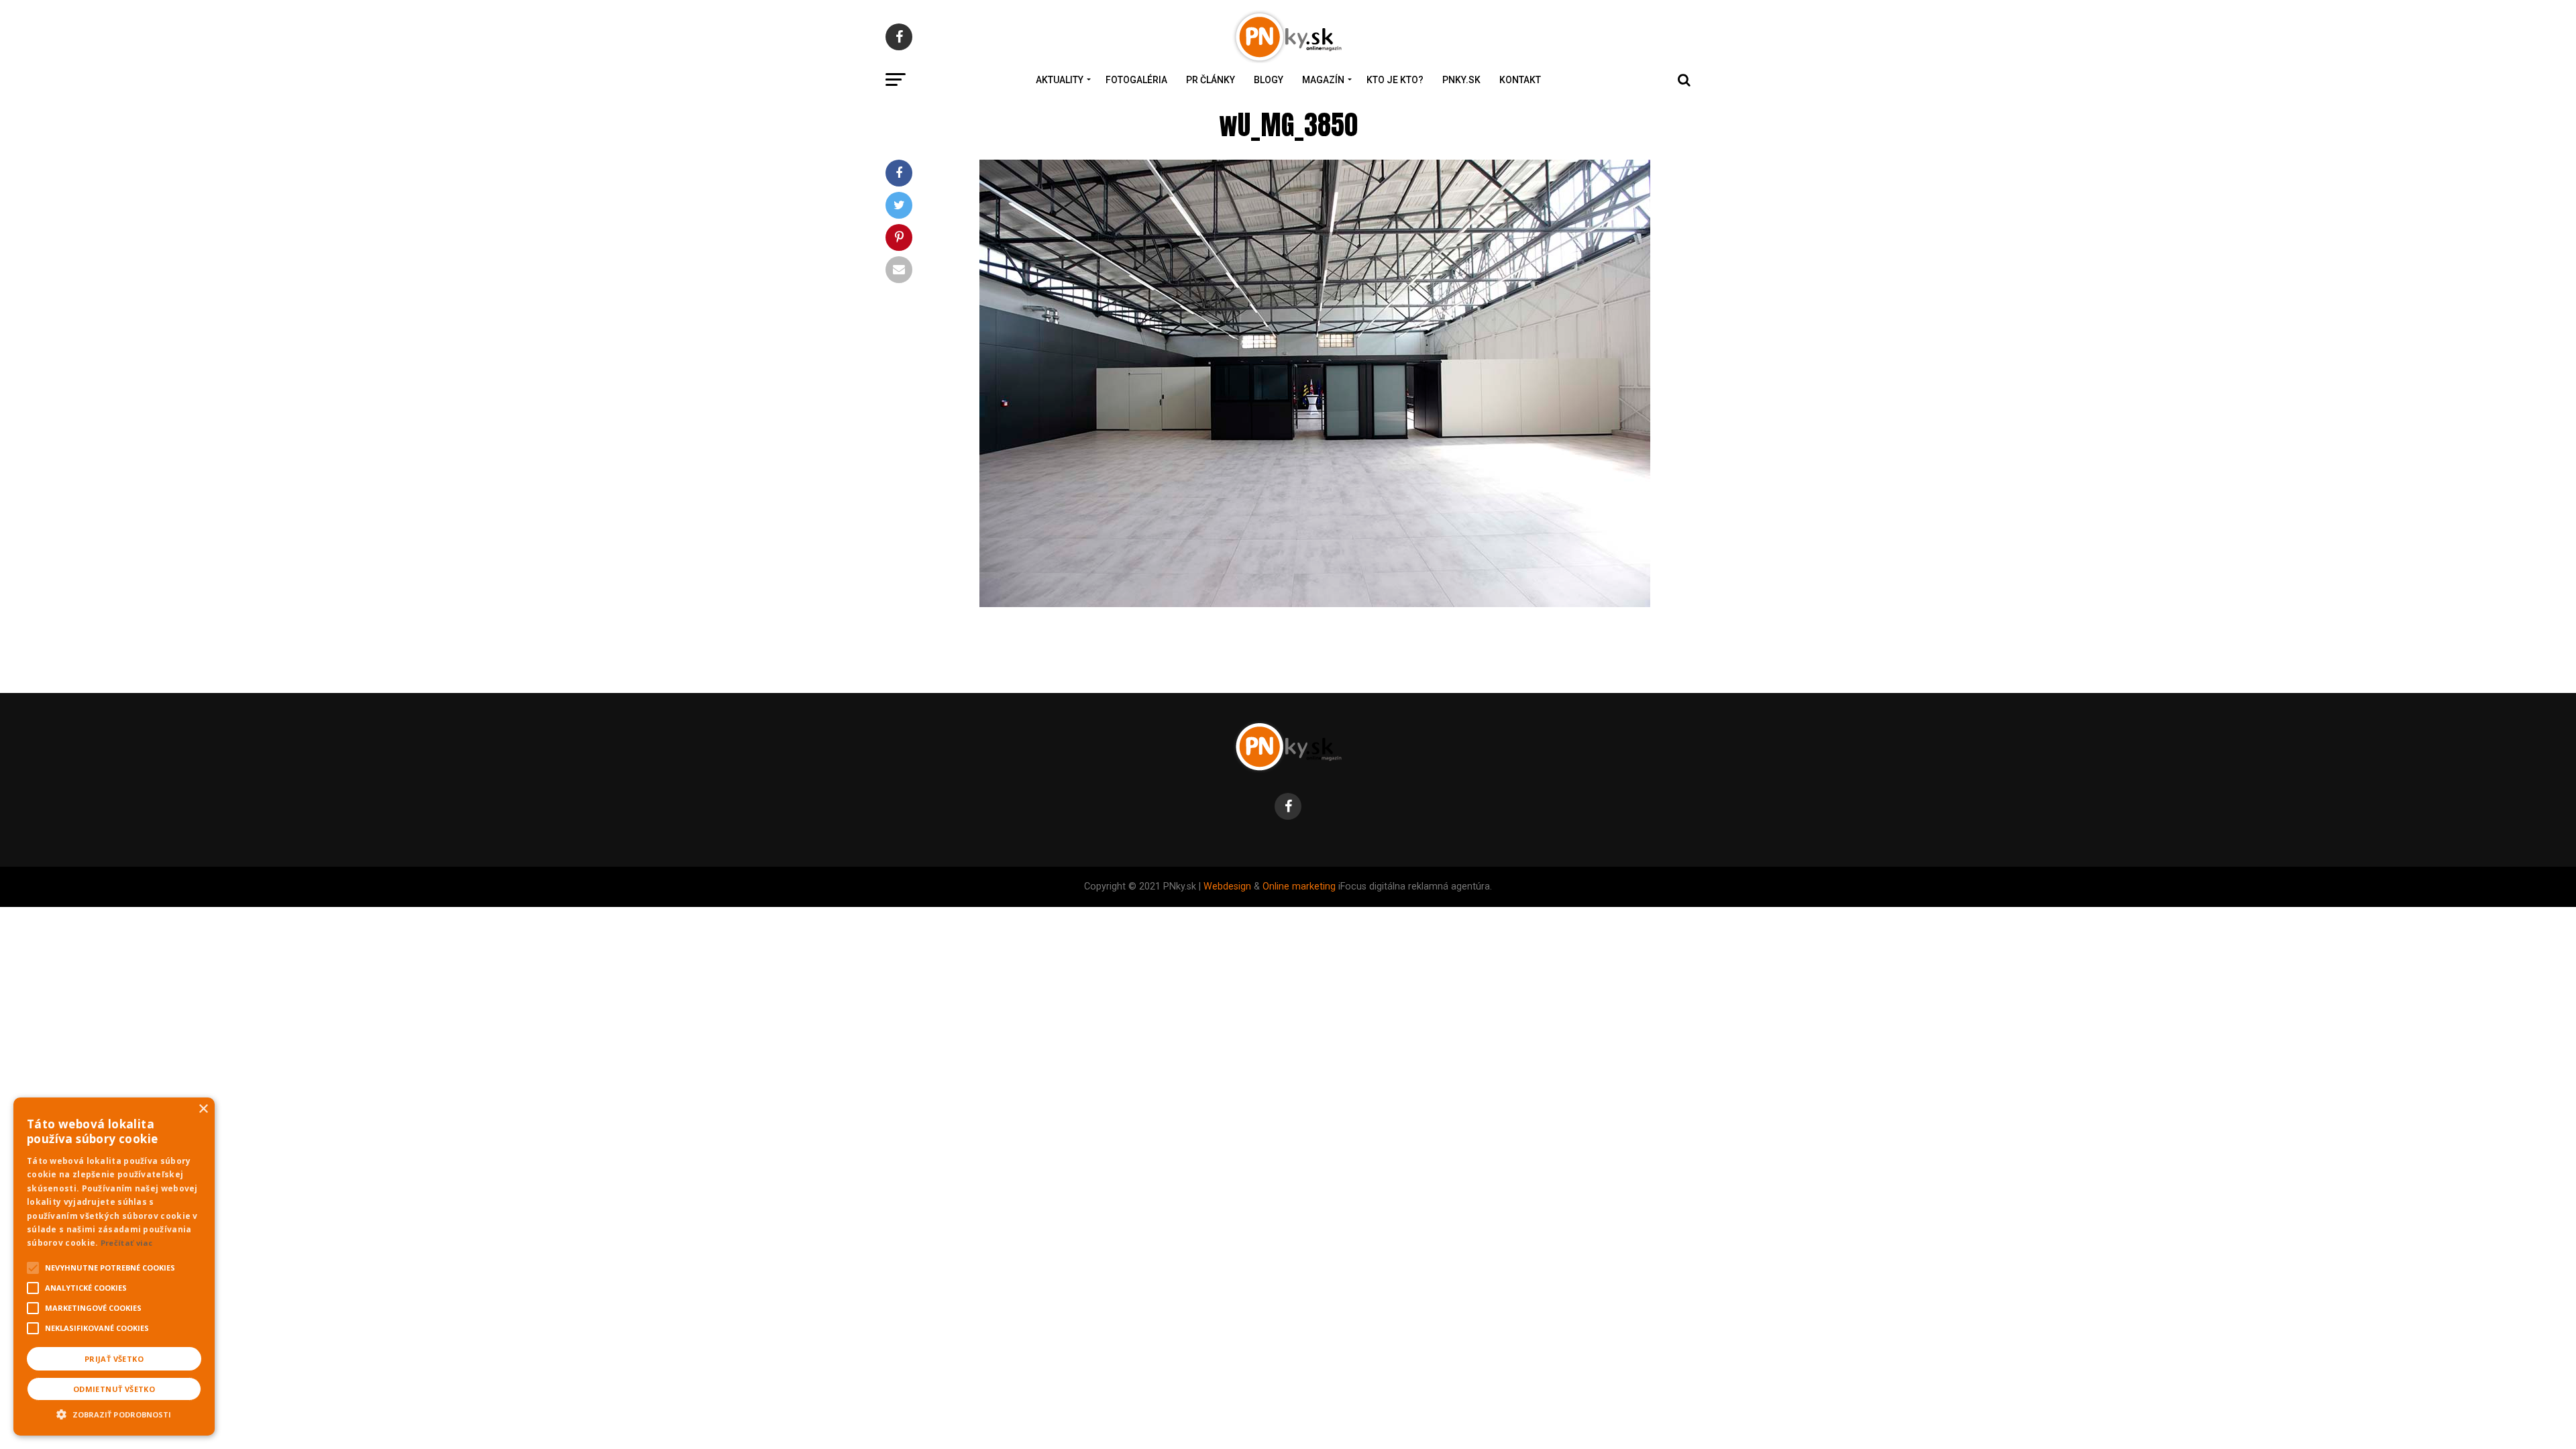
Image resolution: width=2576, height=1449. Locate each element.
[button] (114, 1413)
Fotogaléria (1136, 80)
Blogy (1269, 80)
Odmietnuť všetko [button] (114, 1389)
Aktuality (1060, 80)
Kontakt (1520, 80)
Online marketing (1299, 887)
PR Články (1211, 80)
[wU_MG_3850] (1315, 603)
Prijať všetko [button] (114, 1359)
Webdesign (1227, 887)
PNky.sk (1461, 80)
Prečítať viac (127, 1243)
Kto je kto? (1395, 80)
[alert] (114, 1267)
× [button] (203, 1109)
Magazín (1323, 80)
